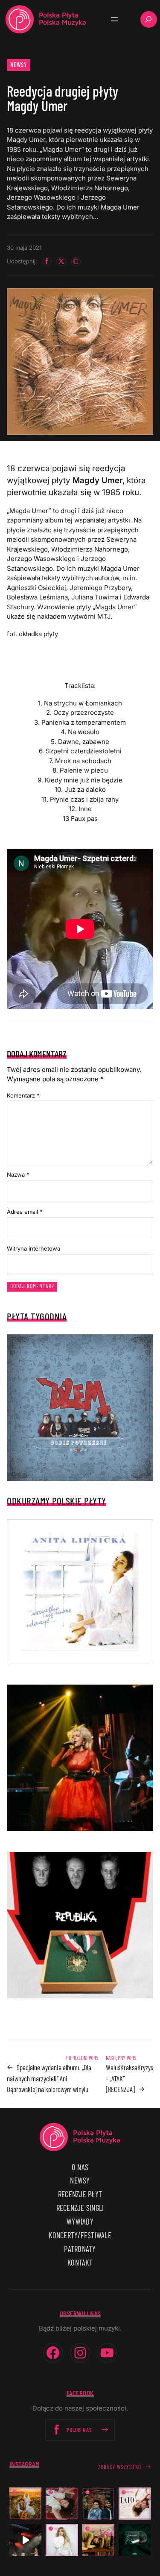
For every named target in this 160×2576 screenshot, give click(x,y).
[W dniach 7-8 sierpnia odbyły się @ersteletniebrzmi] (25, 2540)
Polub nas (79, 2430)
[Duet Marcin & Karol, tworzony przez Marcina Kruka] (98, 2504)
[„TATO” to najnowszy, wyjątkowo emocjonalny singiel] (135, 2504)
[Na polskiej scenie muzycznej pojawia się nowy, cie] (62, 2504)
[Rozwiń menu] (114, 19)
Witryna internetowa (33, 1248)
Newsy (19, 65)
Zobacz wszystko (120, 2467)
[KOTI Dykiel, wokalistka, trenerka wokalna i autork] (62, 2540)
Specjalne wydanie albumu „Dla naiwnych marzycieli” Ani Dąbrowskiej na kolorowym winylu (49, 2078)
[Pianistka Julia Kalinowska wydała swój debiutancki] (135, 2540)
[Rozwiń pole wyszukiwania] (149, 19)
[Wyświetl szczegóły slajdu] (80, 1758)
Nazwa (18, 1174)
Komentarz (23, 1095)
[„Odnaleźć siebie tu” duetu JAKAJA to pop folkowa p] (25, 2504)
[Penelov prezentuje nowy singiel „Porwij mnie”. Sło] (98, 2540)
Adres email (25, 1212)
